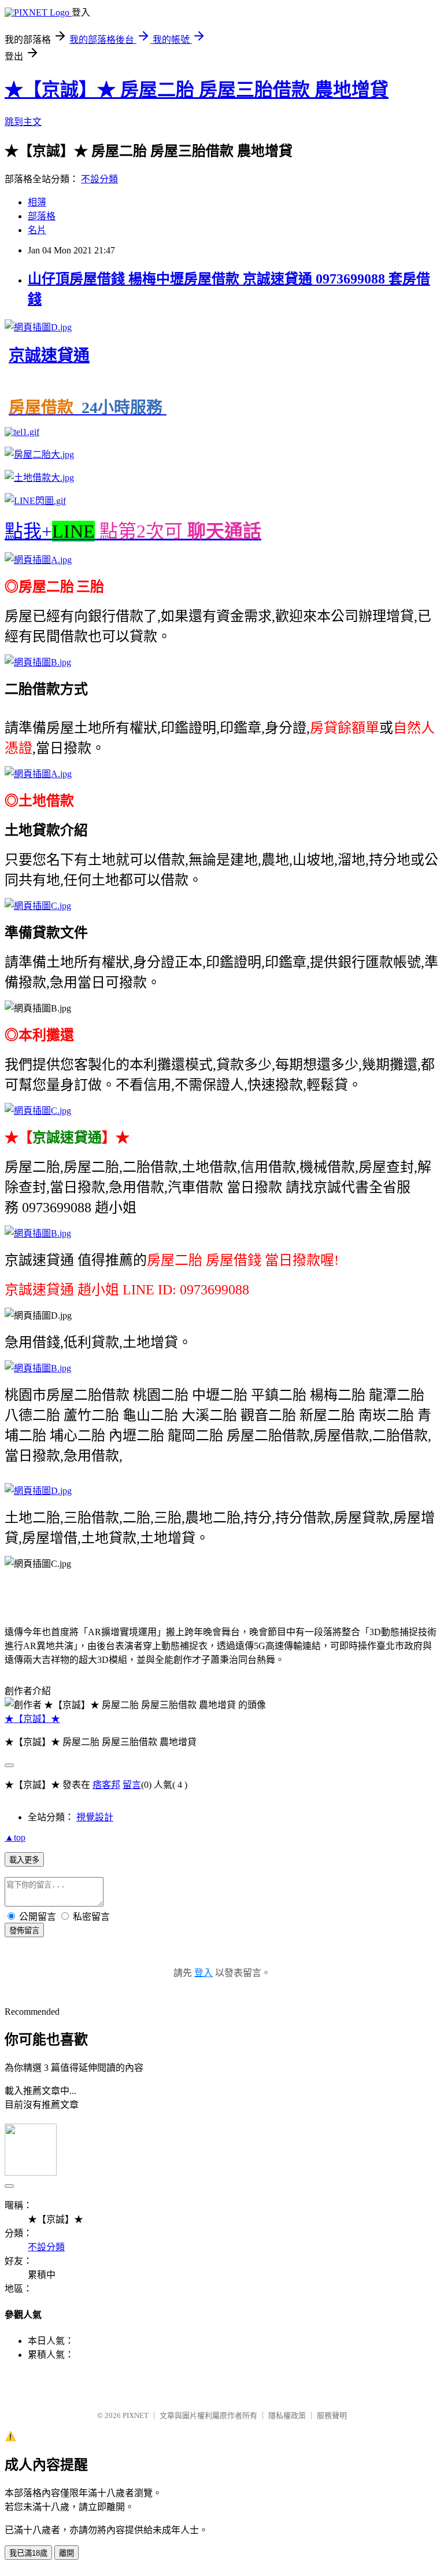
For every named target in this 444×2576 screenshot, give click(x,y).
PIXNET (136, 2415)
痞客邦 (106, 1785)
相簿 (37, 202)
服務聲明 (332, 2415)
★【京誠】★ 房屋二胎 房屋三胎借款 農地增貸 (197, 90)
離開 (66, 2553)
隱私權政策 (287, 2415)
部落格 (42, 216)
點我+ (133, 531)
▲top (15, 1837)
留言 (132, 1785)
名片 (37, 230)
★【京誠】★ (32, 1719)
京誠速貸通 (49, 356)
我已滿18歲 (28, 2553)
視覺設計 (95, 1817)
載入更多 (24, 1860)
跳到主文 (23, 122)
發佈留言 (24, 1931)
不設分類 (99, 179)
